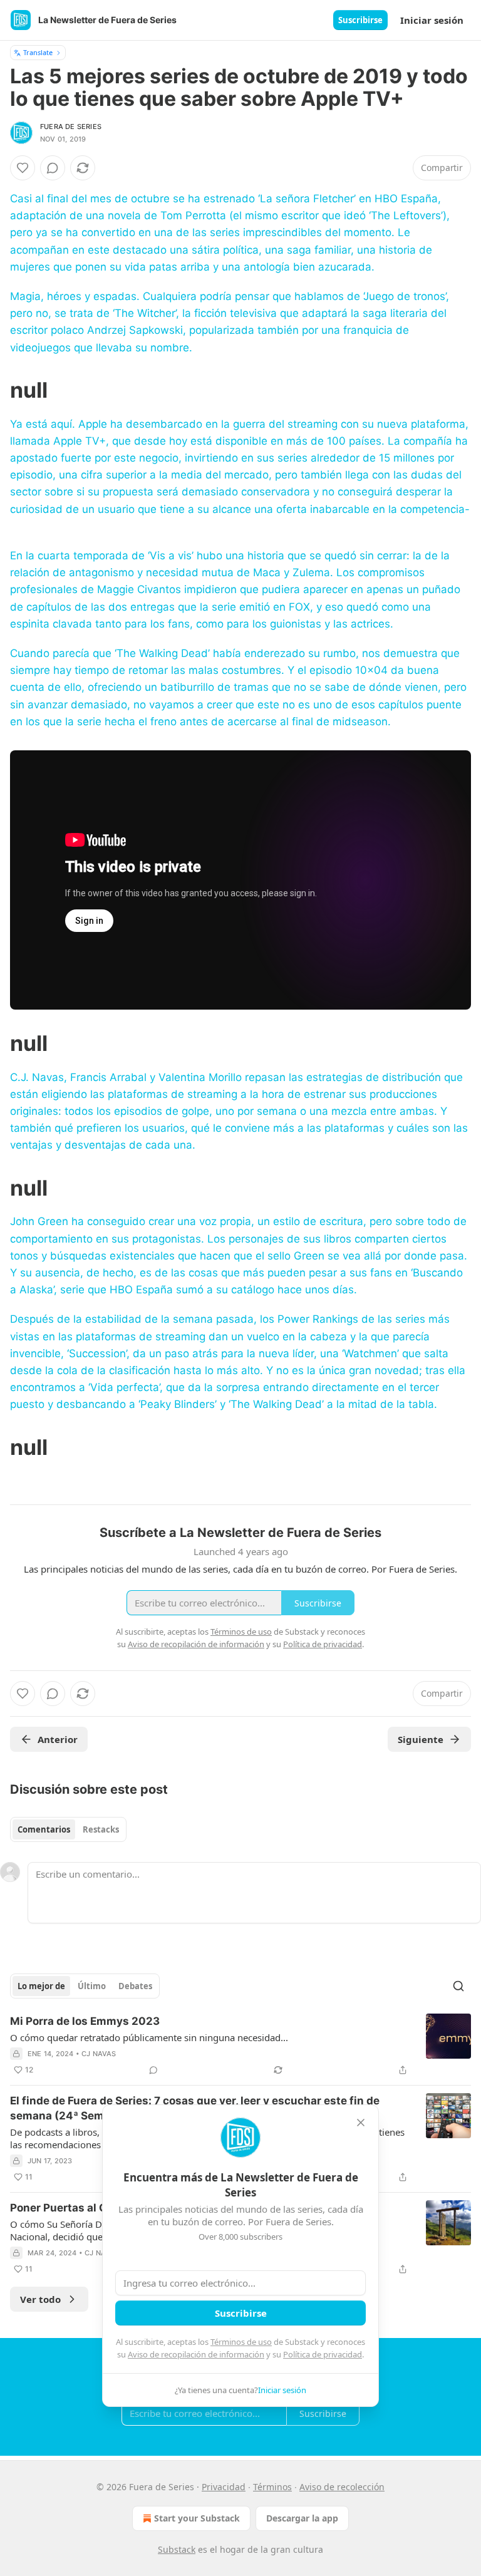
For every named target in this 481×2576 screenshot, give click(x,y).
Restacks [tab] (101, 1829)
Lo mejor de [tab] (41, 1986)
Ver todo (40, 2299)
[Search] (458, 1986)
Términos (272, 2487)
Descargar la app (302, 2518)
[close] (361, 2123)
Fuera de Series (71, 127)
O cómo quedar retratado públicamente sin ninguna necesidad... (149, 2037)
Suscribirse (360, 20)
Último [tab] (92, 1986)
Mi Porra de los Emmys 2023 (85, 2021)
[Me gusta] (23, 168)
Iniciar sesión (432, 20)
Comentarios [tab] (44, 1829)
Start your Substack (197, 2518)
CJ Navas (99, 2054)
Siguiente (421, 1739)
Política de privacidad (323, 2354)
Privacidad (224, 2487)
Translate (38, 52)
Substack (177, 2549)
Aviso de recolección (342, 2487)
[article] (240, 2046)
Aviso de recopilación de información (196, 2354)
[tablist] (68, 1829)
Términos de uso (241, 2342)
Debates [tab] (135, 1986)
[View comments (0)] (53, 168)
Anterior (58, 1739)
